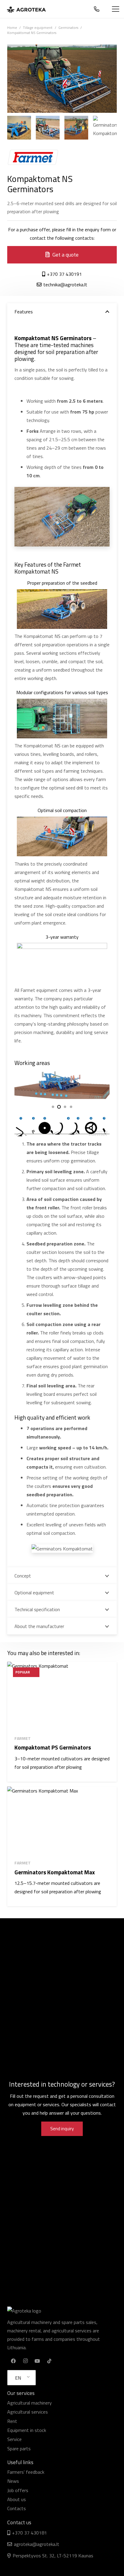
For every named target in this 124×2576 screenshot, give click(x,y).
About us (17, 2499)
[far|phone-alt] (98, 9)
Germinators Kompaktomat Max (55, 1872)
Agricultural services (28, 2412)
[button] (53, 1107)
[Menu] (116, 9)
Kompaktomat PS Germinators (53, 1747)
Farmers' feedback (26, 2472)
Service (14, 2439)
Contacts (17, 2508)
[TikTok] (49, 2361)
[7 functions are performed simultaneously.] (76, 128)
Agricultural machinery (29, 2403)
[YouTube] (37, 2361)
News (13, 2481)
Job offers (18, 2490)
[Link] (26, 9)
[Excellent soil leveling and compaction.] (48, 128)
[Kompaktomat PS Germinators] (62, 1696)
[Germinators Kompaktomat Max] (62, 1821)
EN (18, 2378)
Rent (12, 2421)
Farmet (23, 1738)
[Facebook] (13, 2361)
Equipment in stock (27, 2430)
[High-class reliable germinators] (19, 128)
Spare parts (19, 2448)
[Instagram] (25, 2361)
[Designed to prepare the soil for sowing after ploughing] (105, 128)
